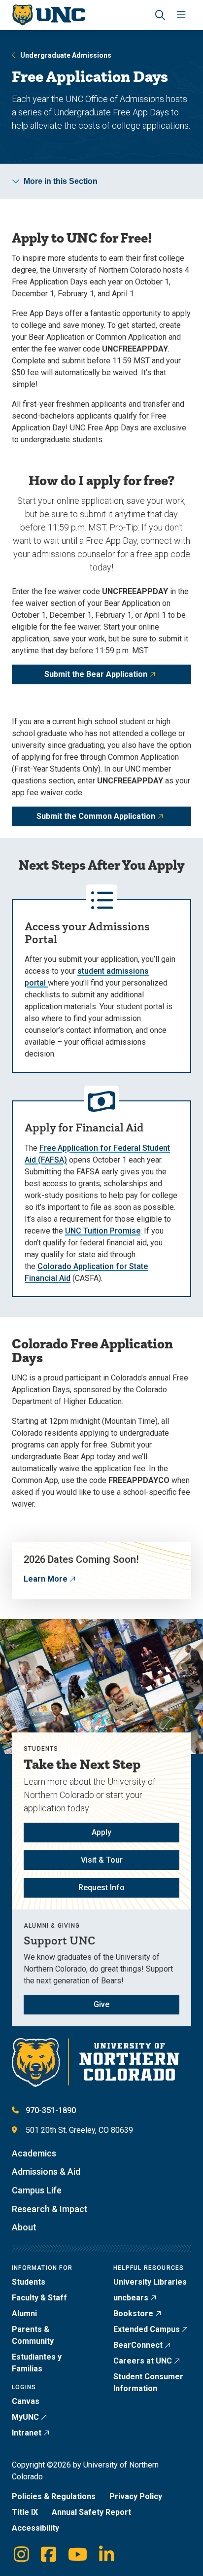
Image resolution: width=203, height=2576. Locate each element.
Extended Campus (147, 2329)
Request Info (101, 1888)
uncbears (131, 2298)
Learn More (46, 1579)
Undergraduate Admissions (66, 55)
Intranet (27, 2433)
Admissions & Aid (46, 2171)
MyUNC (25, 2417)
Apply (101, 1832)
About (24, 2227)
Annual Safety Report (91, 2512)
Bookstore (133, 2313)
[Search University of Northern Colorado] (160, 15)
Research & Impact (50, 2209)
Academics (34, 2153)
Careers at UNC (143, 2361)
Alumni (24, 2313)
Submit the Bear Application (96, 674)
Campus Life (37, 2190)
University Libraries (150, 2282)
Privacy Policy (136, 2496)
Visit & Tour (102, 1860)
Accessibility (35, 2528)
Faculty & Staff (39, 2298)
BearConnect (138, 2345)
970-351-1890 (51, 2110)
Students (29, 2282)
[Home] (49, 15)
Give (101, 2004)
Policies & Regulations (54, 2496)
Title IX (25, 2512)
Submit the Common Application (96, 816)
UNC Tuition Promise (103, 1231)
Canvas (26, 2401)
